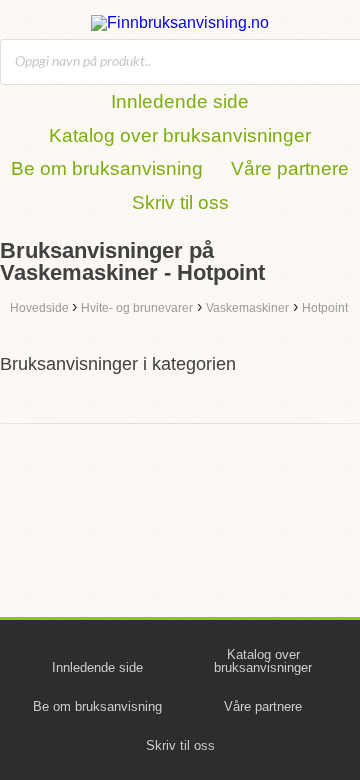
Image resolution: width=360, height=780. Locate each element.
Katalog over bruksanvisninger (180, 135)
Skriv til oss (180, 202)
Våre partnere (290, 168)
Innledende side (180, 101)
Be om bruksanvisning (107, 168)
